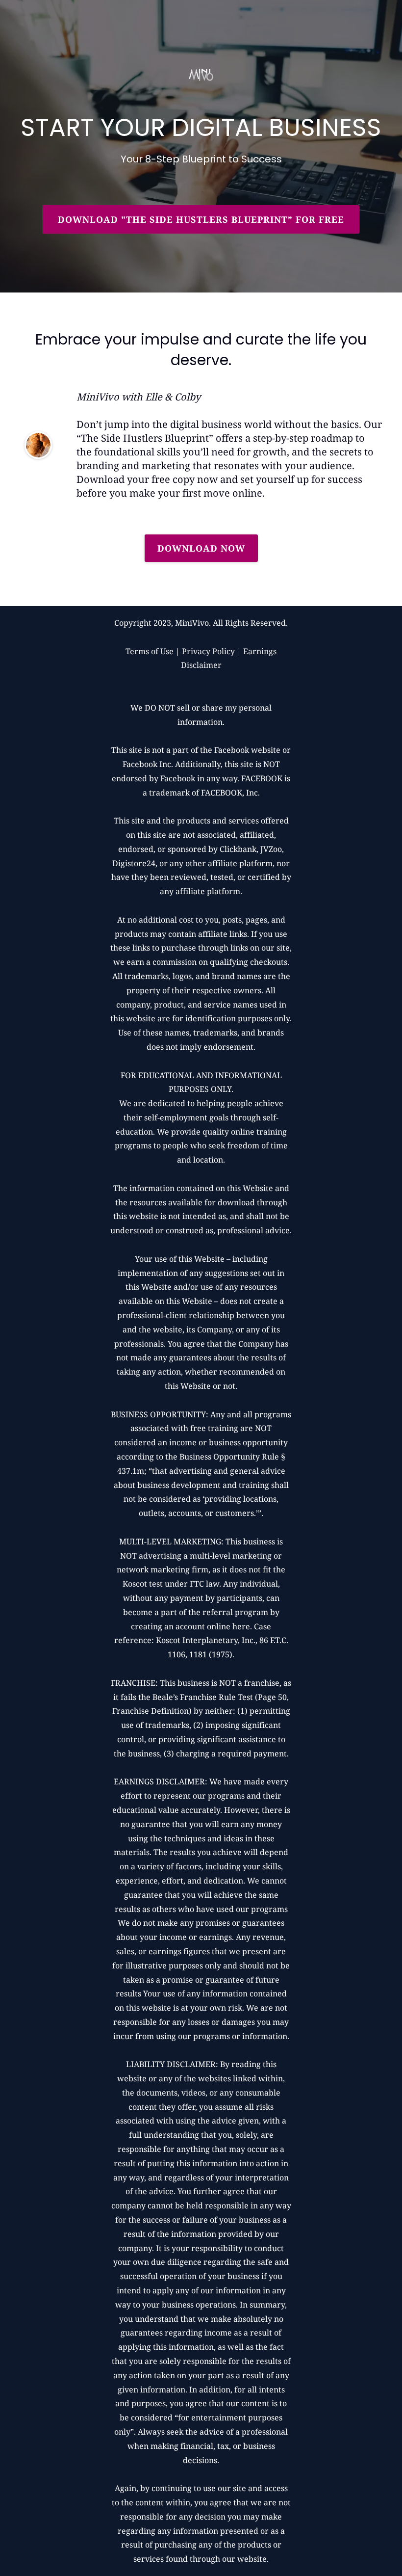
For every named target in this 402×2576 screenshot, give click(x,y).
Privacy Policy (208, 651)
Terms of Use (150, 651)
